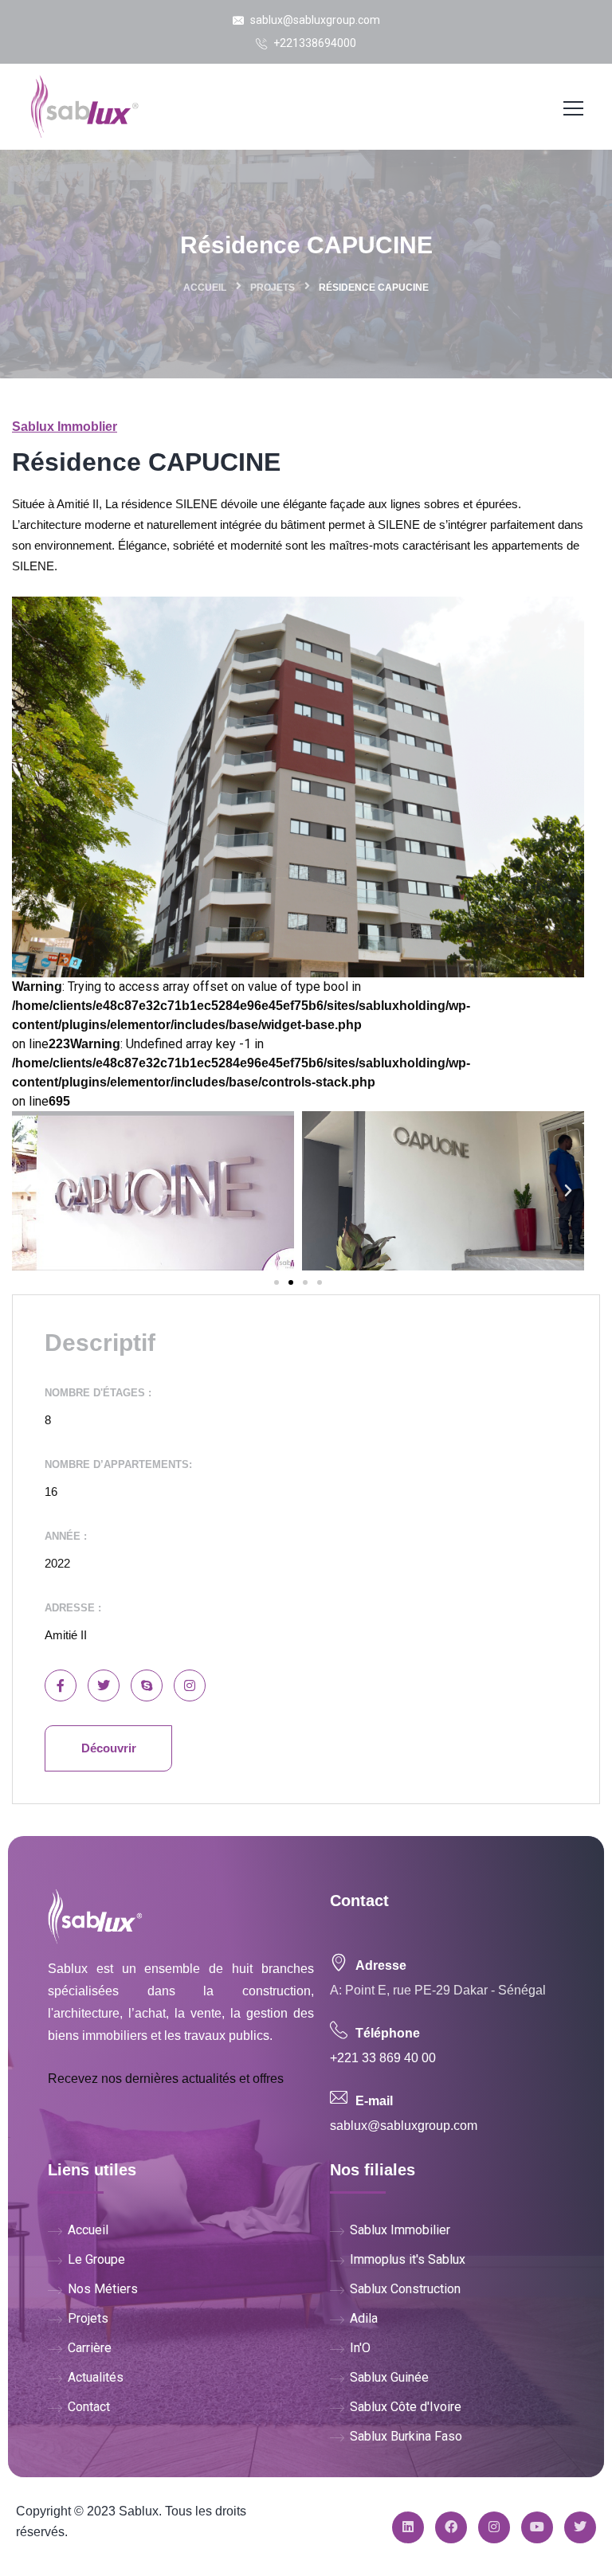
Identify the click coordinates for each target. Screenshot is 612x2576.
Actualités (96, 2377)
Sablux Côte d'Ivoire (406, 2407)
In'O (360, 2348)
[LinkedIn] (408, 2527)
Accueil (205, 288)
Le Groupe (96, 2259)
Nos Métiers (103, 2289)
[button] (277, 1282)
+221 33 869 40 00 (383, 2058)
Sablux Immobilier (400, 2230)
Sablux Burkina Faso (406, 2436)
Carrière (90, 2348)
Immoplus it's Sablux (408, 2259)
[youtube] (537, 2527)
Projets (273, 288)
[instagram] (494, 2527)
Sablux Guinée (389, 2377)
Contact (89, 2407)
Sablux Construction (405, 2289)
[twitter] (580, 2527)
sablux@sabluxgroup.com (314, 20)
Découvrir (109, 1748)
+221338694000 (314, 43)
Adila (364, 2318)
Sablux (139, 2511)
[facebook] (451, 2527)
